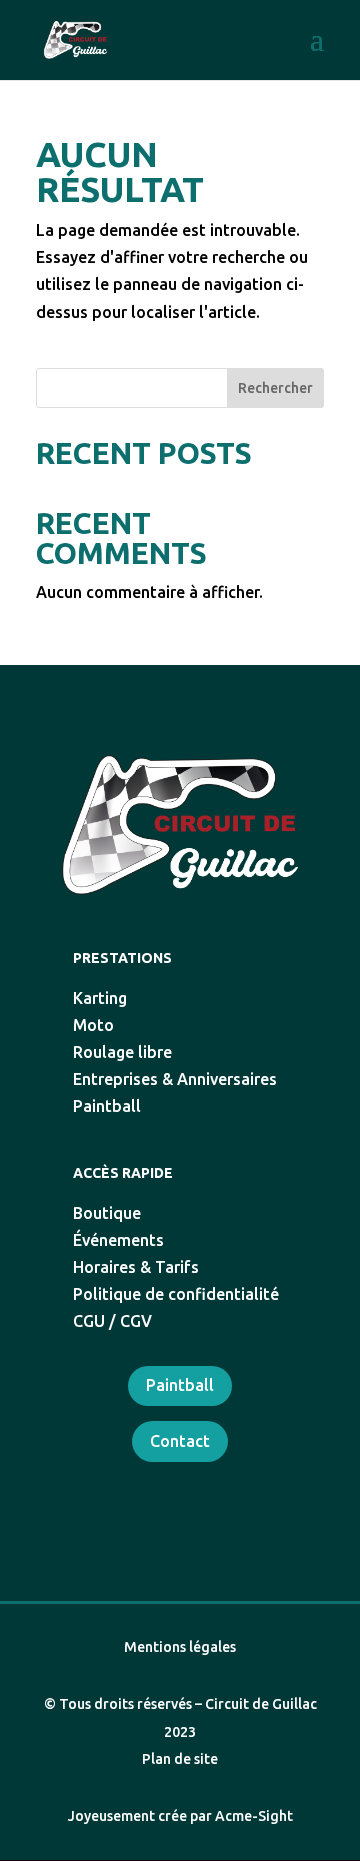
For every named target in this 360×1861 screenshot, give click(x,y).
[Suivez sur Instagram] (202, 1495)
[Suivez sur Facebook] (158, 1495)
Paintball (180, 1385)
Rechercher (275, 388)
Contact (180, 1441)
